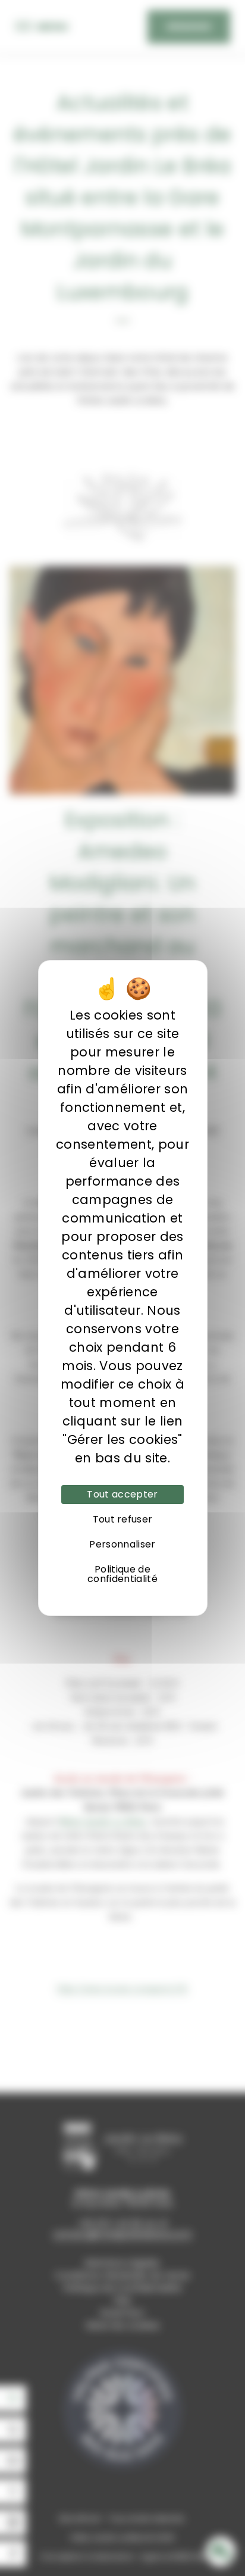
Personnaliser (122, 1544)
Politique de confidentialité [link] (122, 1574)
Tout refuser (123, 1519)
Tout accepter (122, 1494)
